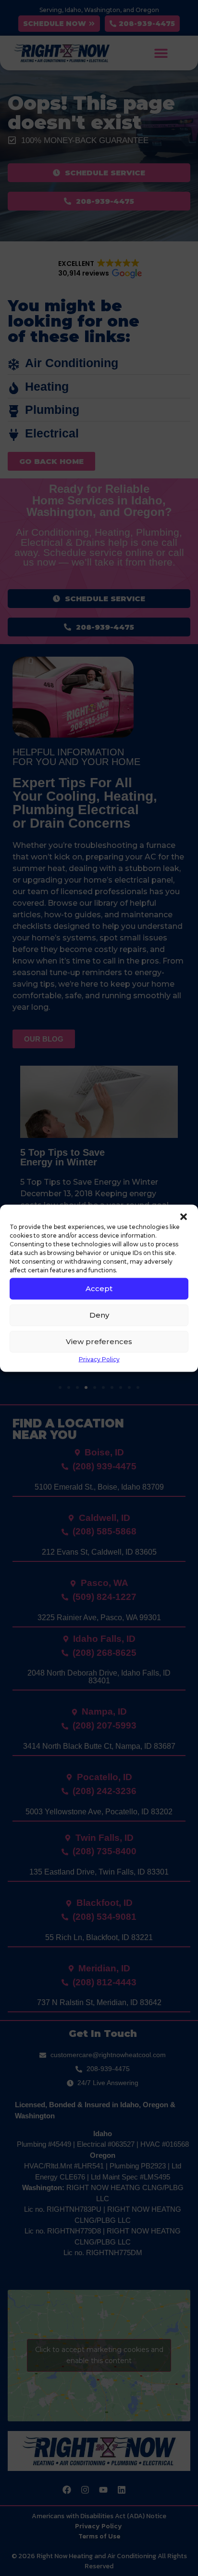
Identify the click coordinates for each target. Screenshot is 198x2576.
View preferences (99, 1341)
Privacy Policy (99, 1359)
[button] (184, 1216)
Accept (99, 1288)
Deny (99, 1315)
